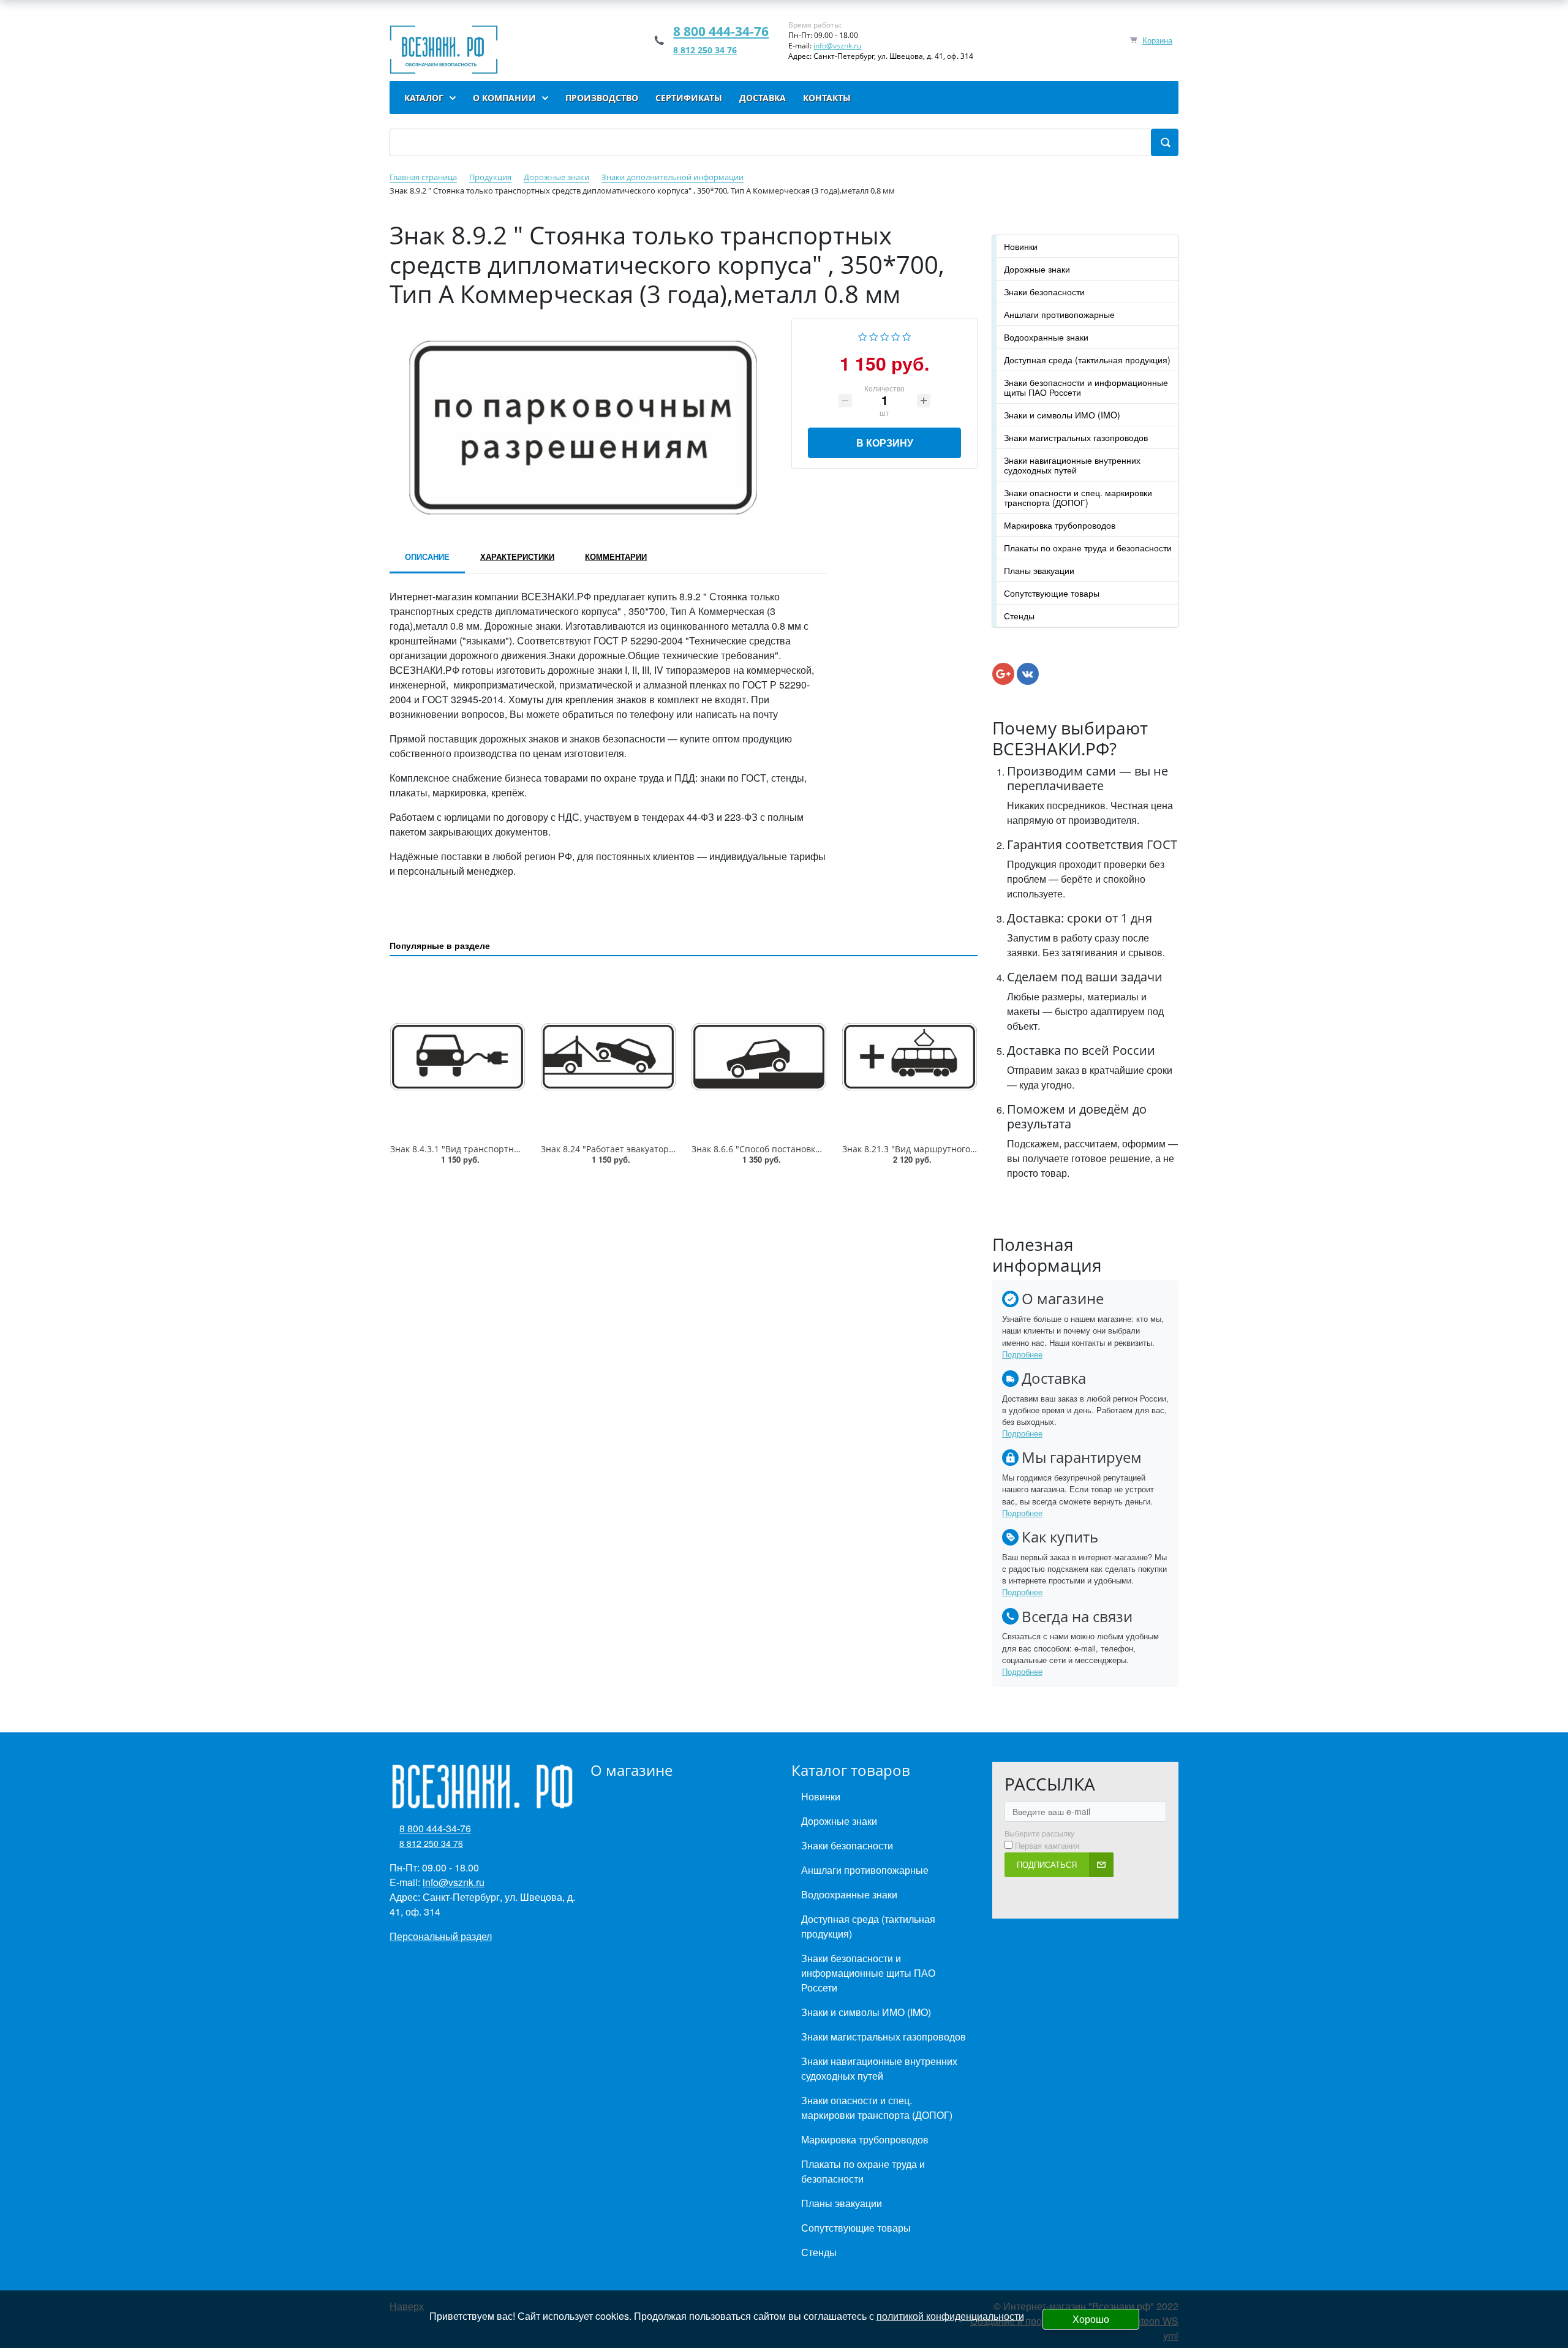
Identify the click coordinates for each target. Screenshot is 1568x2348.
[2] (874, 335)
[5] (907, 335)
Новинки (1021, 246)
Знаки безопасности (1044, 292)
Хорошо (1091, 2319)
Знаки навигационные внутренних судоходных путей (1072, 465)
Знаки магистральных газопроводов (1076, 437)
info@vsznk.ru (837, 46)
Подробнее (1022, 1354)
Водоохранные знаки (1046, 337)
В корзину (885, 443)
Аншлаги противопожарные (1059, 314)
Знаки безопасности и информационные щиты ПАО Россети (1086, 387)
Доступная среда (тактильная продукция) (1087, 360)
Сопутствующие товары (1052, 593)
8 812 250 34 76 (705, 50)
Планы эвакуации (1039, 570)
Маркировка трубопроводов (1060, 525)
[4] (896, 335)
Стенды (1019, 616)
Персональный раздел (441, 1936)
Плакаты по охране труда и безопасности (1088, 548)
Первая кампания (1047, 1846)
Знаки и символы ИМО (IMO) (1062, 415)
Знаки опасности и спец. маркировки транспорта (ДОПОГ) (1078, 497)
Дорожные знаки (1037, 269)
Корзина (1157, 40)
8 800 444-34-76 (721, 31)
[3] (885, 335)
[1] (863, 335)
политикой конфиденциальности (950, 2316)
